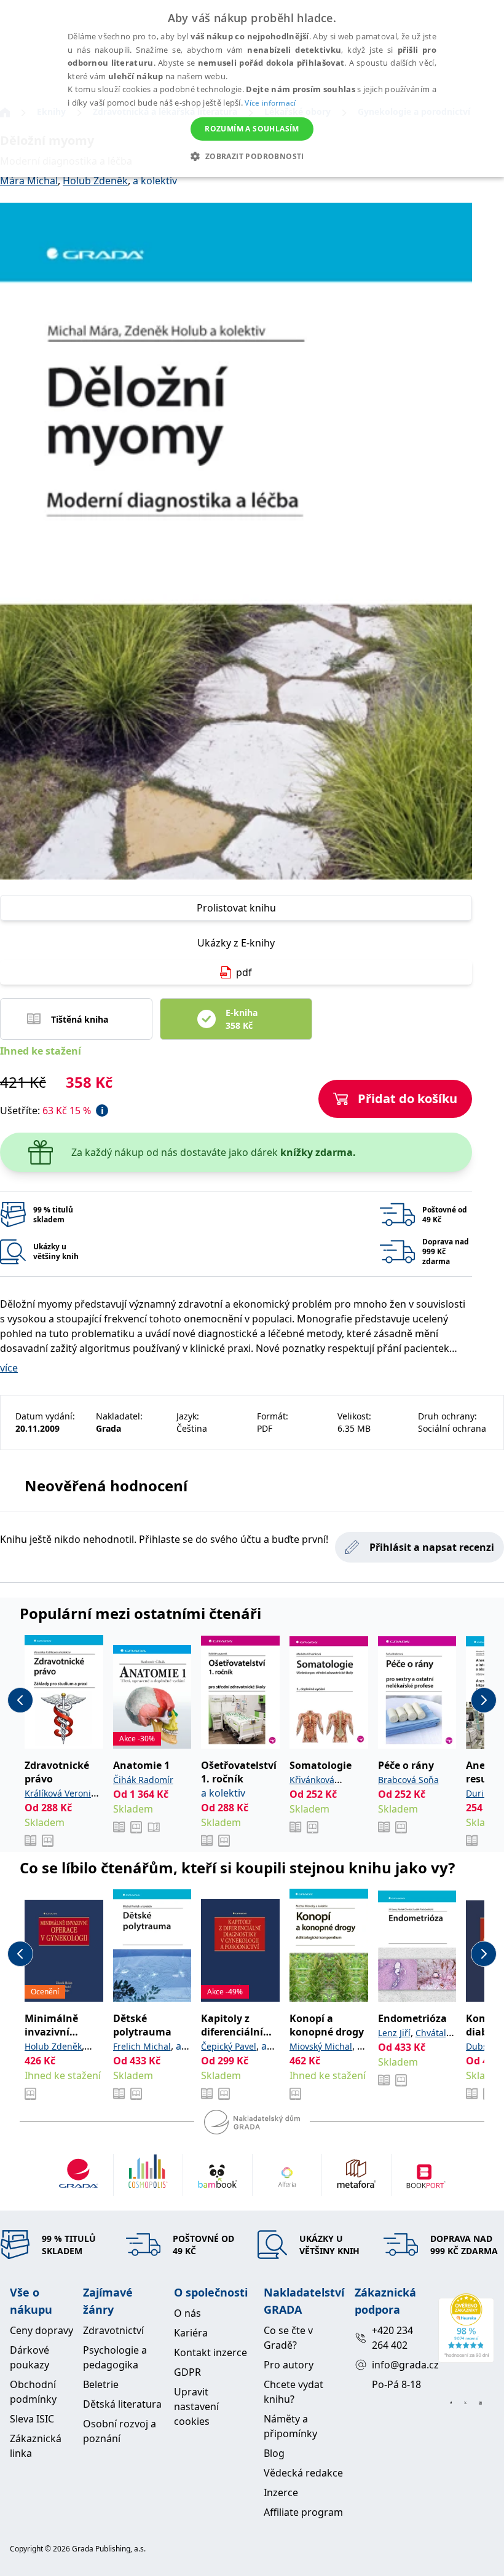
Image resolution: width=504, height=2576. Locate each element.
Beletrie (101, 2384)
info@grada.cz (400, 2365)
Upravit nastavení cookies (196, 2406)
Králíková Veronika (62, 1793)
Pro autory (289, 2365)
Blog (274, 2453)
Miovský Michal (321, 2046)
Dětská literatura (122, 2404)
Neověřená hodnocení (106, 1485)
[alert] (252, 88)
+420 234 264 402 (392, 2338)
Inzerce (281, 2492)
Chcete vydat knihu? (293, 2392)
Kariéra (191, 2333)
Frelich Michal (142, 2046)
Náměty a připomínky (290, 2426)
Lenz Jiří (394, 2033)
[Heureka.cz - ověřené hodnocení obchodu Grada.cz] (466, 2328)
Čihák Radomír (143, 1780)
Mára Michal (29, 181)
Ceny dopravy (41, 2330)
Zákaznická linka (36, 2446)
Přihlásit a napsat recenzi (432, 1547)
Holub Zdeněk (95, 181)
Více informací (270, 103)
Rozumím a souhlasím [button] (252, 129)
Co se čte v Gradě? (288, 2338)
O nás (187, 2313)
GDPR (187, 2372)
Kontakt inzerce (211, 2352)
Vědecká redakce (303, 2473)
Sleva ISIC (32, 2419)
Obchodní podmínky (33, 2392)
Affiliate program (303, 2512)
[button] (252, 156)
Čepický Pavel (229, 2046)
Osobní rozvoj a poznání (120, 2431)
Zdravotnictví (113, 2330)
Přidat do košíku (408, 1099)
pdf (244, 972)
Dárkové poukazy (30, 2357)
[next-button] (484, 1700)
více (9, 1368)
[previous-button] (20, 1700)
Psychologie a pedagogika (115, 2357)
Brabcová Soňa (408, 1780)
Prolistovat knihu (236, 908)
